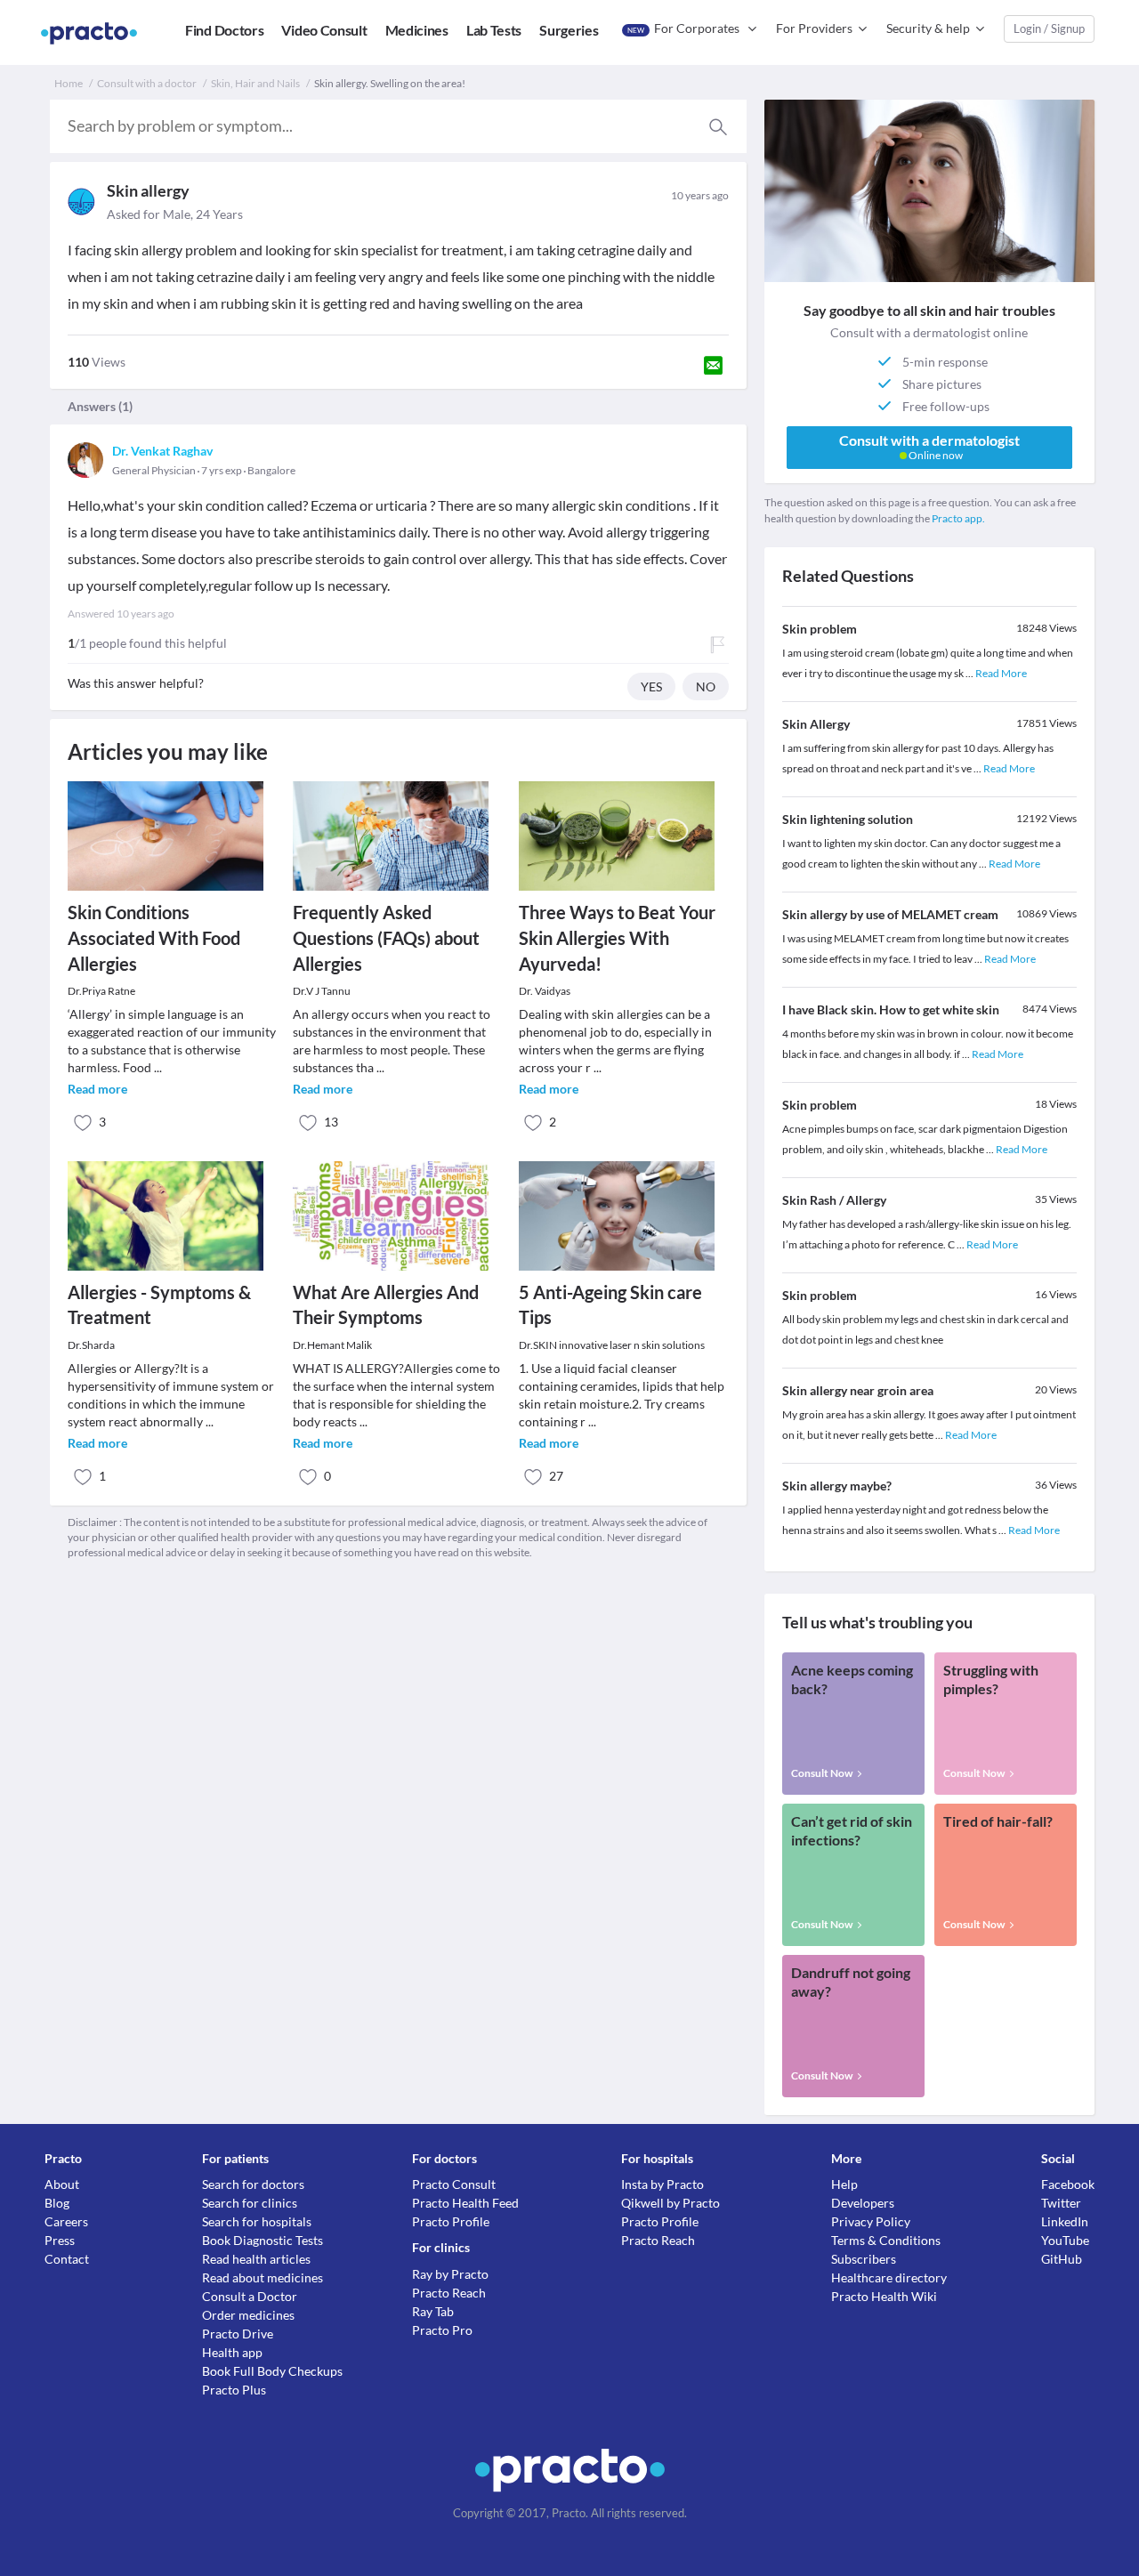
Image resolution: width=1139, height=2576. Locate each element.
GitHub (1062, 2259)
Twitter (1061, 2203)
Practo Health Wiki (884, 2296)
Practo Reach (449, 2293)
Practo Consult (454, 2184)
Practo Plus (234, 2390)
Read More (1001, 673)
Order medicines (248, 2315)
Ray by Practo (450, 2274)
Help (844, 2184)
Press (60, 2240)
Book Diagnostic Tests (263, 2240)
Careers (66, 2221)
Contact (67, 2259)
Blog (57, 2203)
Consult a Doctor (250, 2296)
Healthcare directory (889, 2277)
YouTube (1065, 2240)
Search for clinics (250, 2203)
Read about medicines (263, 2277)
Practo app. (958, 518)
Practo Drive (238, 2334)
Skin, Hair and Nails (255, 83)
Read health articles (256, 2259)
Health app (232, 2352)
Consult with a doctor (147, 83)
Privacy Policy (871, 2221)
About (62, 2184)
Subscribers (864, 2259)
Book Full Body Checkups (272, 2371)
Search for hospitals (257, 2221)
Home (69, 83)
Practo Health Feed (465, 2203)
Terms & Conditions (886, 2240)
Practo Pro (442, 2330)
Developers (863, 2203)
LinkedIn (1065, 2221)
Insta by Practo (662, 2184)
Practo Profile (451, 2221)
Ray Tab (433, 2311)
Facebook (1068, 2184)
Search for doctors (253, 2184)
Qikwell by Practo (670, 2203)
